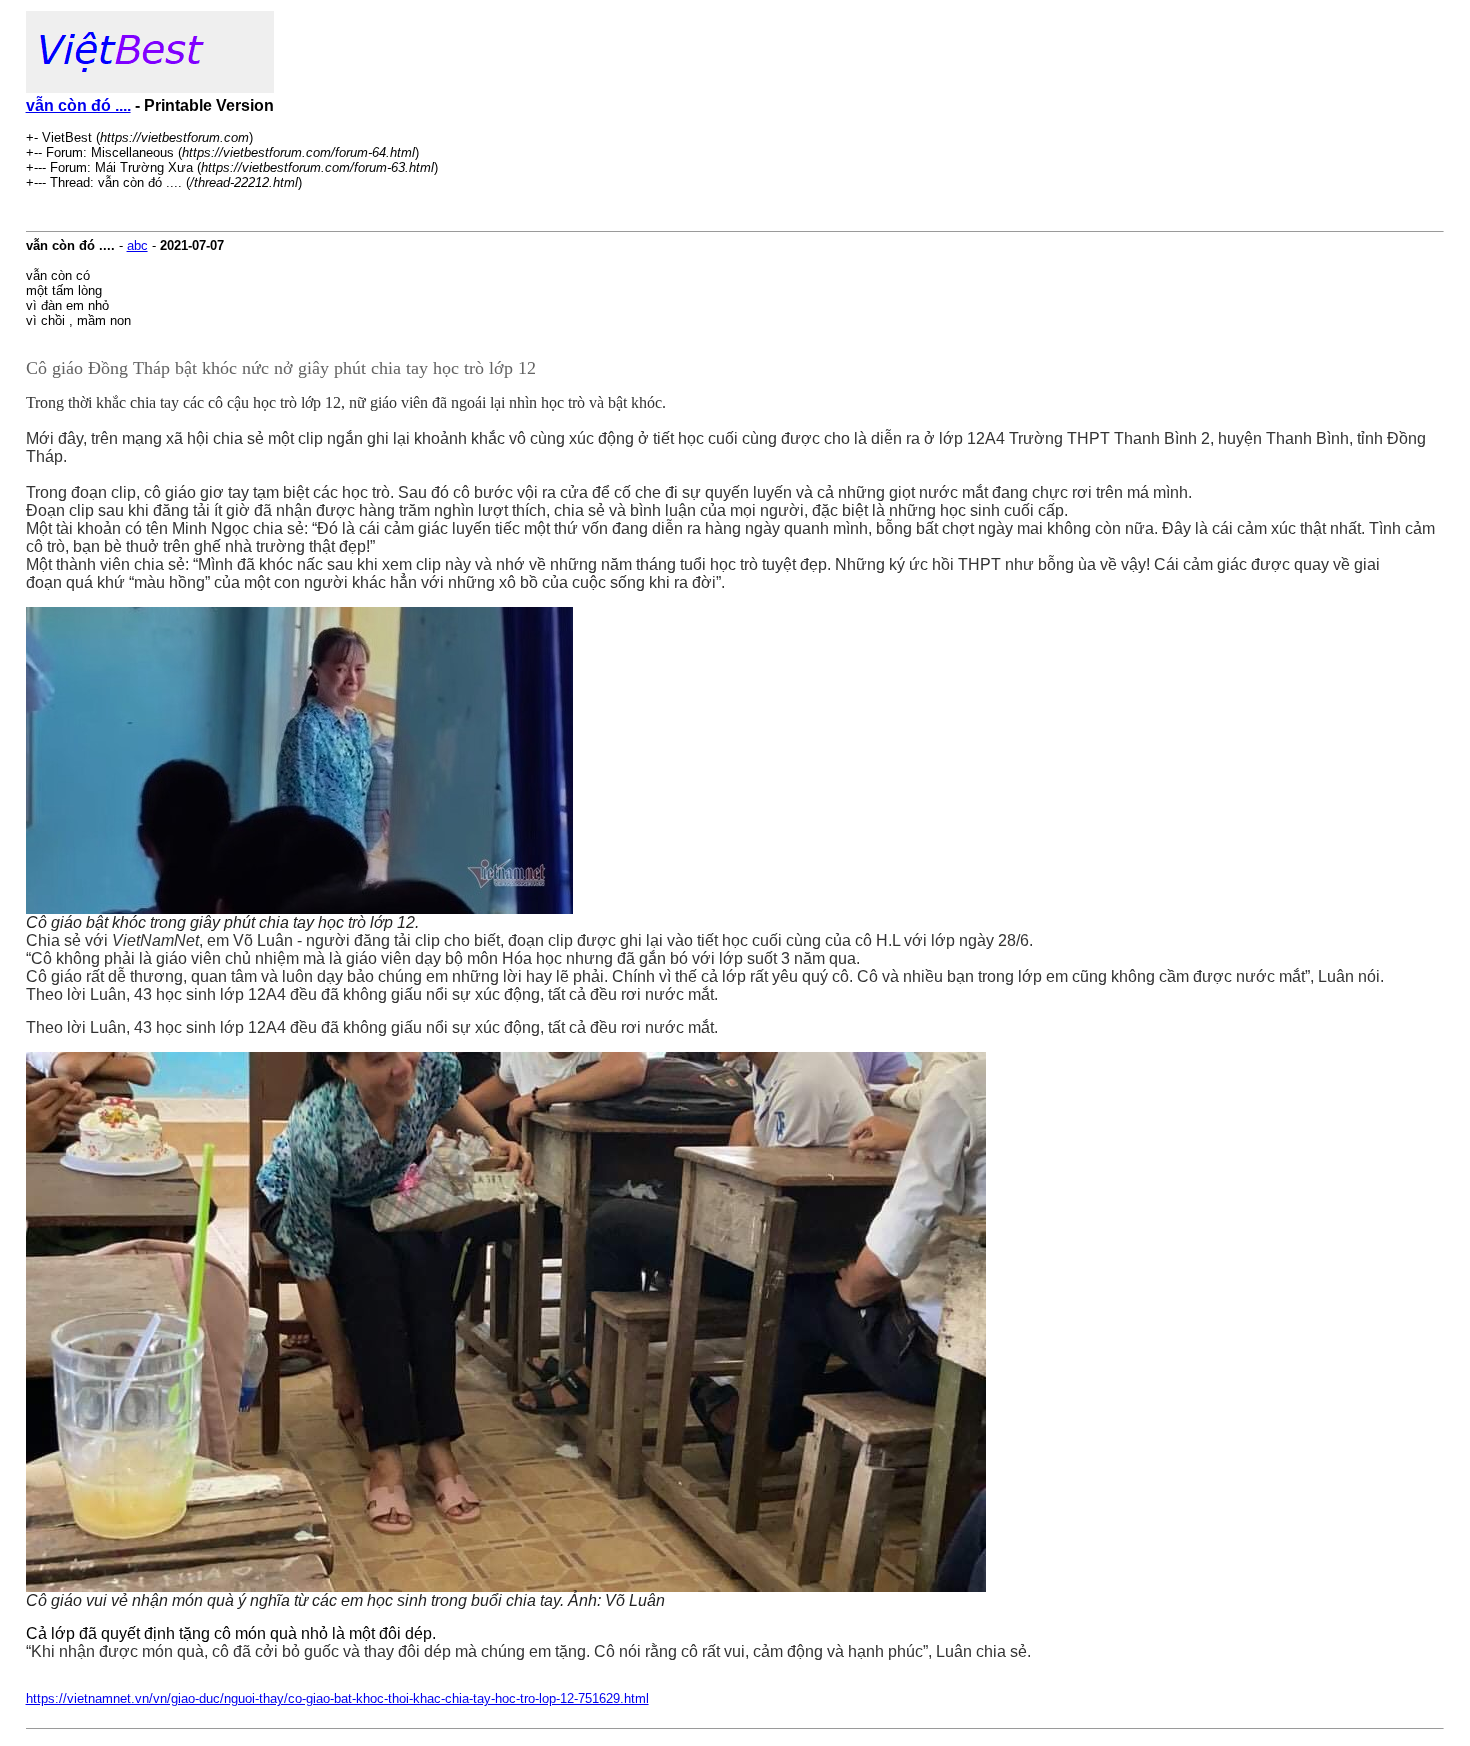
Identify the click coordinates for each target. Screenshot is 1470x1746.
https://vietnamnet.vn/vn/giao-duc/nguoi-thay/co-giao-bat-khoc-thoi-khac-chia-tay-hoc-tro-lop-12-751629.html (337, 1698)
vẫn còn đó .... (78, 105)
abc (137, 245)
